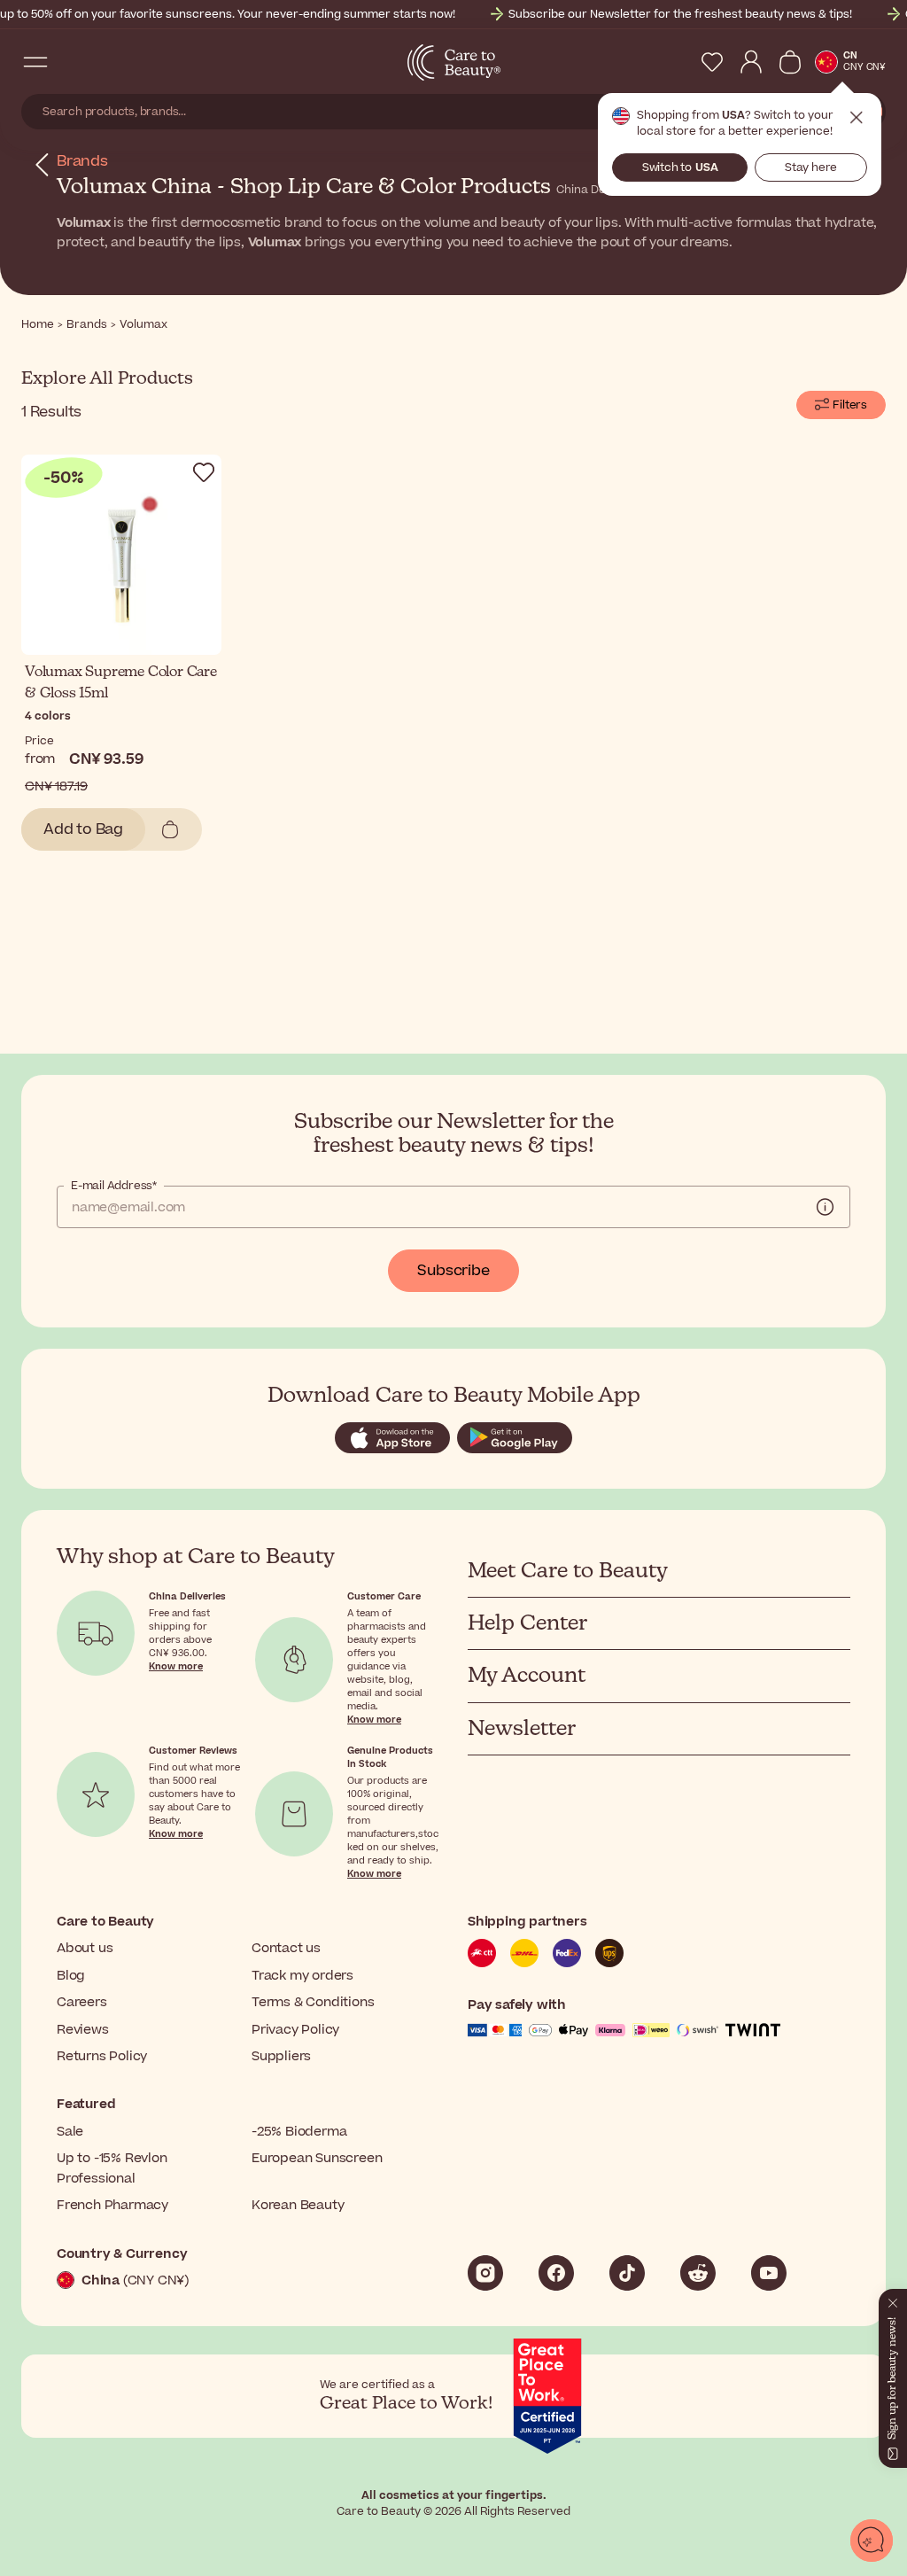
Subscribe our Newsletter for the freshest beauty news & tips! (680, 14)
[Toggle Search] (71, 62)
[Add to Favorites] (204, 472)
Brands (82, 161)
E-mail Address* (114, 1186)
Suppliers (281, 2056)
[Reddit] (698, 2273)
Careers (82, 2002)
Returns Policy (102, 2056)
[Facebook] (556, 2273)
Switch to (680, 167)
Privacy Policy (295, 2030)
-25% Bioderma (299, 2132)
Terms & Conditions (313, 2002)
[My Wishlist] (712, 62)
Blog (71, 1976)
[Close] (893, 2300)
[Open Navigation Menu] (35, 62)
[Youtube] (769, 2273)
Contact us (286, 1948)
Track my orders (302, 1976)
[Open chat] (872, 2541)
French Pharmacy (112, 2205)
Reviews (83, 2030)
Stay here (811, 167)
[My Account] (751, 62)
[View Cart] (790, 62)
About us (85, 1948)
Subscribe (453, 1271)
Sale (70, 2132)
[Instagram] (485, 2273)
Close (857, 118)
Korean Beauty (298, 2205)
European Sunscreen (317, 2158)
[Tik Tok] (627, 2273)
